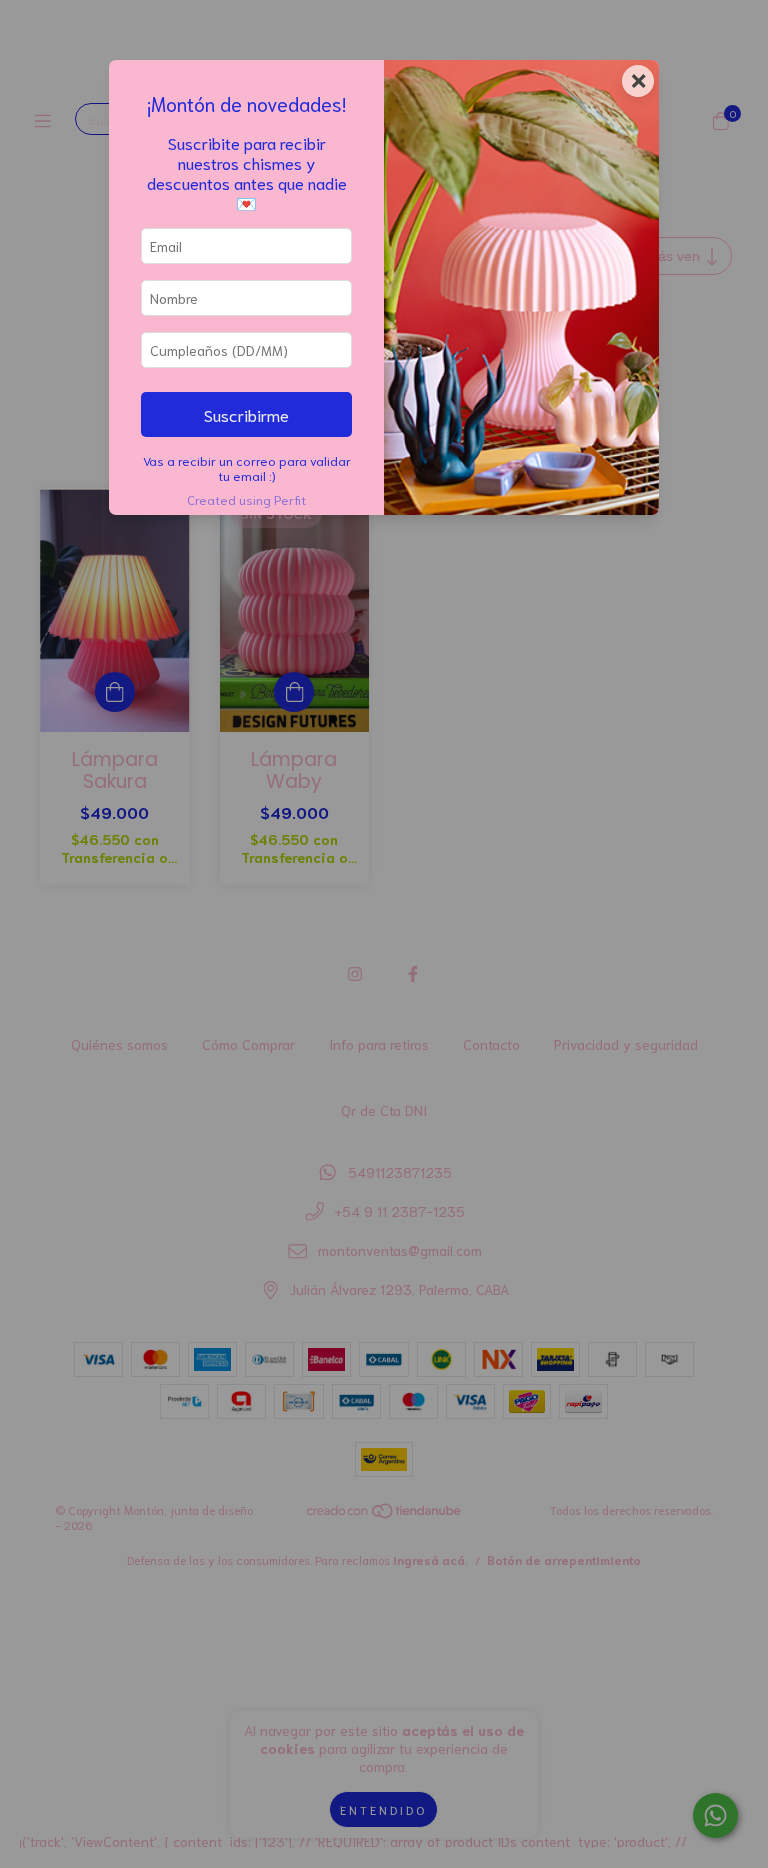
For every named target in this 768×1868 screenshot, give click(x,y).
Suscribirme (246, 414)
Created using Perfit (246, 499)
